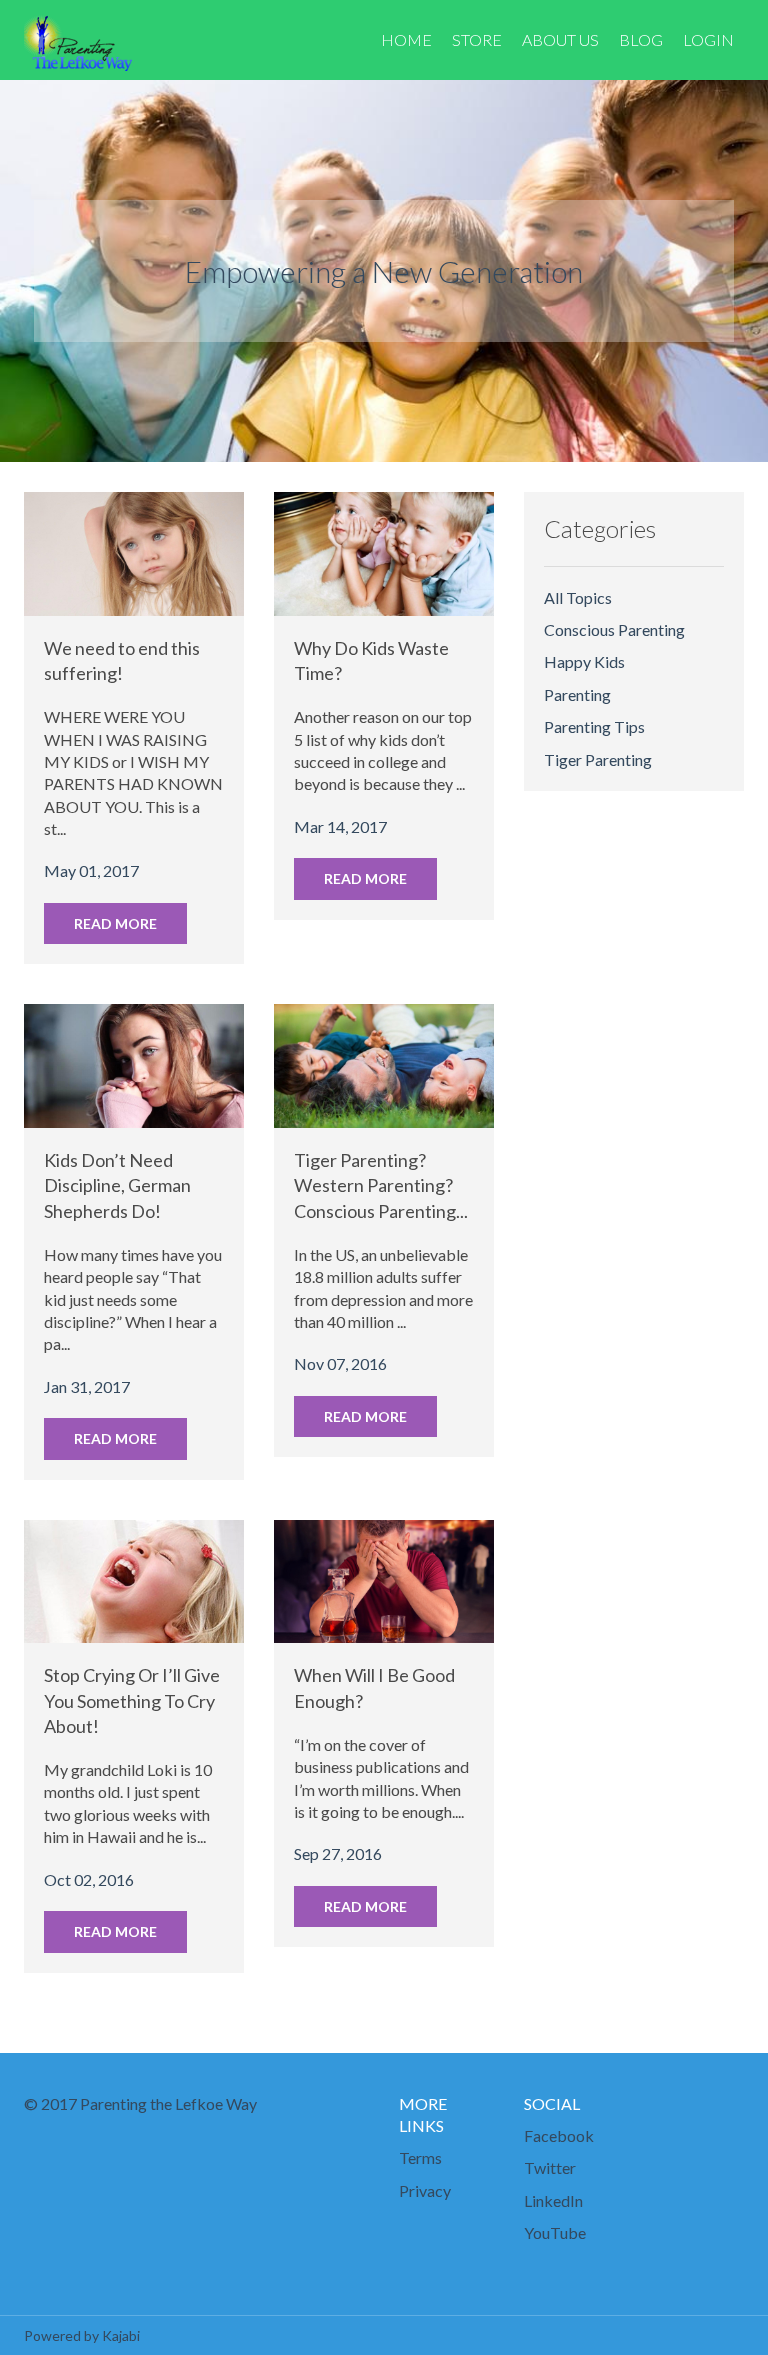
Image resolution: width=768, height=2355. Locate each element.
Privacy (425, 2190)
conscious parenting (614, 629)
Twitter (550, 2167)
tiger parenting (598, 759)
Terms (420, 2157)
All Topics (578, 597)
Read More (115, 923)
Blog (641, 39)
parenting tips (594, 726)
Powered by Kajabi (82, 2335)
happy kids (584, 661)
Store (477, 39)
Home (406, 39)
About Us (560, 39)
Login (708, 39)
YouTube (555, 2232)
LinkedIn (553, 2200)
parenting (577, 694)
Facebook (559, 2135)
